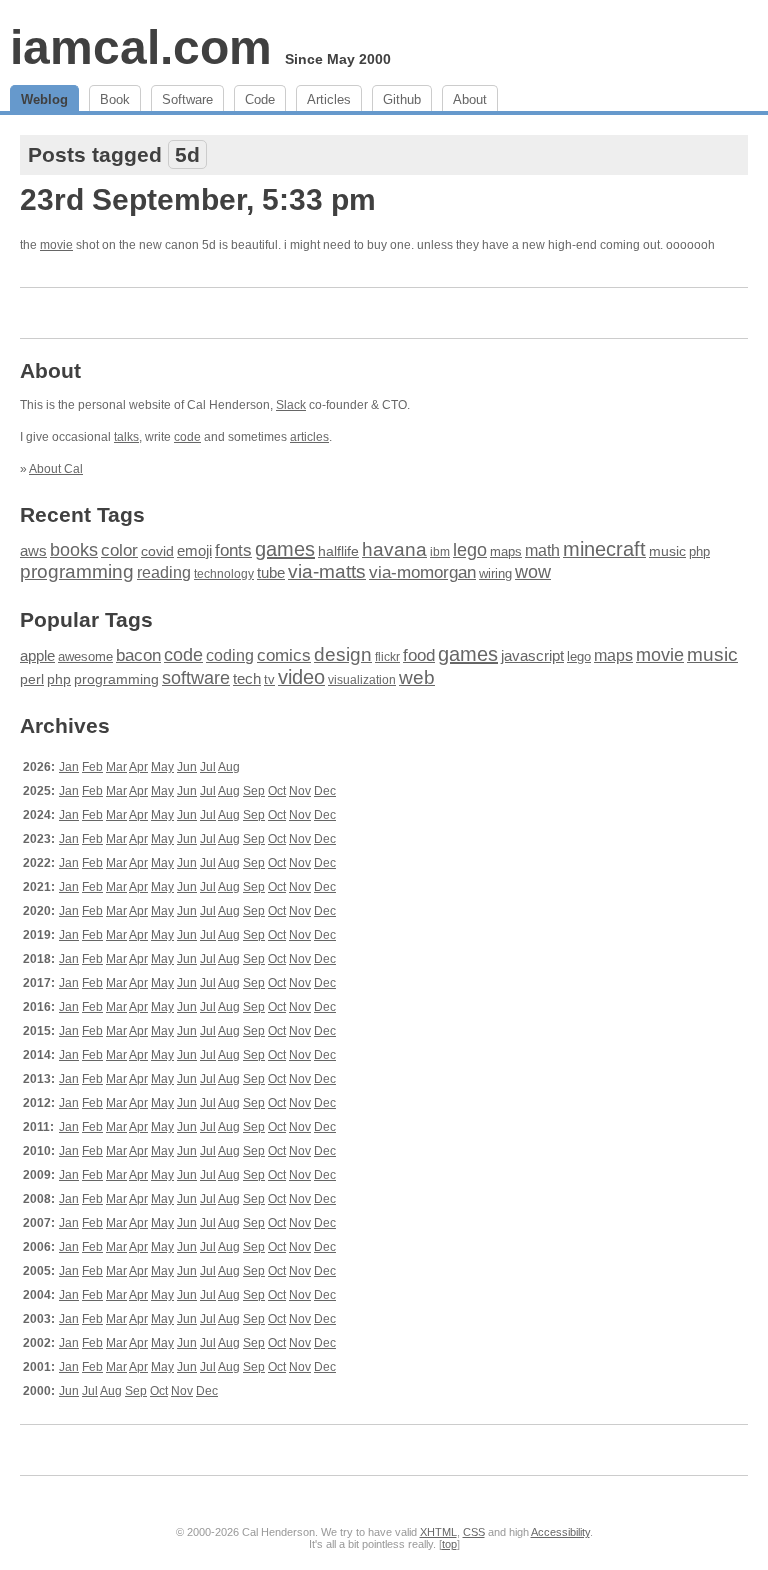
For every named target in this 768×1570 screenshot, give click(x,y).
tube (271, 572)
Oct (277, 791)
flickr (387, 657)
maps (506, 551)
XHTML (438, 1532)
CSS (474, 1532)
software (196, 678)
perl (32, 679)
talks (126, 437)
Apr (138, 767)
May (162, 767)
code (187, 437)
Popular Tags (86, 619)
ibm (440, 552)
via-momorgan (422, 572)
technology (224, 574)
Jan (69, 767)
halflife (338, 551)
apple (37, 655)
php (699, 551)
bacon (138, 655)
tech (247, 679)
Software (187, 99)
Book (115, 99)
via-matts (327, 571)
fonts (233, 550)
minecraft (604, 549)
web (417, 677)
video (301, 677)
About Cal (56, 469)
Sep (254, 791)
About (470, 99)
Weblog (44, 99)
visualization (362, 680)
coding (230, 655)
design (343, 654)
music (667, 551)
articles (309, 437)
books (74, 549)
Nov (300, 791)
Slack (291, 405)
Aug (229, 767)
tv (269, 680)
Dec (325, 791)
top (449, 1544)
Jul (208, 767)
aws (33, 551)
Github (402, 99)
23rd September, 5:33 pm (198, 199)
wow (533, 572)
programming (77, 571)
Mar (116, 767)
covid (157, 551)
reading (164, 572)
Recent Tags (82, 514)
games (285, 549)
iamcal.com (141, 47)
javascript (532, 655)
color (119, 550)
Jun (187, 767)
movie (56, 245)
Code (260, 99)
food (419, 655)
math (542, 550)
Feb (92, 767)
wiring (495, 574)
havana (394, 549)
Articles (329, 99)
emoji (194, 550)
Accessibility (560, 1532)
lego (470, 550)
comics (284, 655)
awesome (85, 656)
